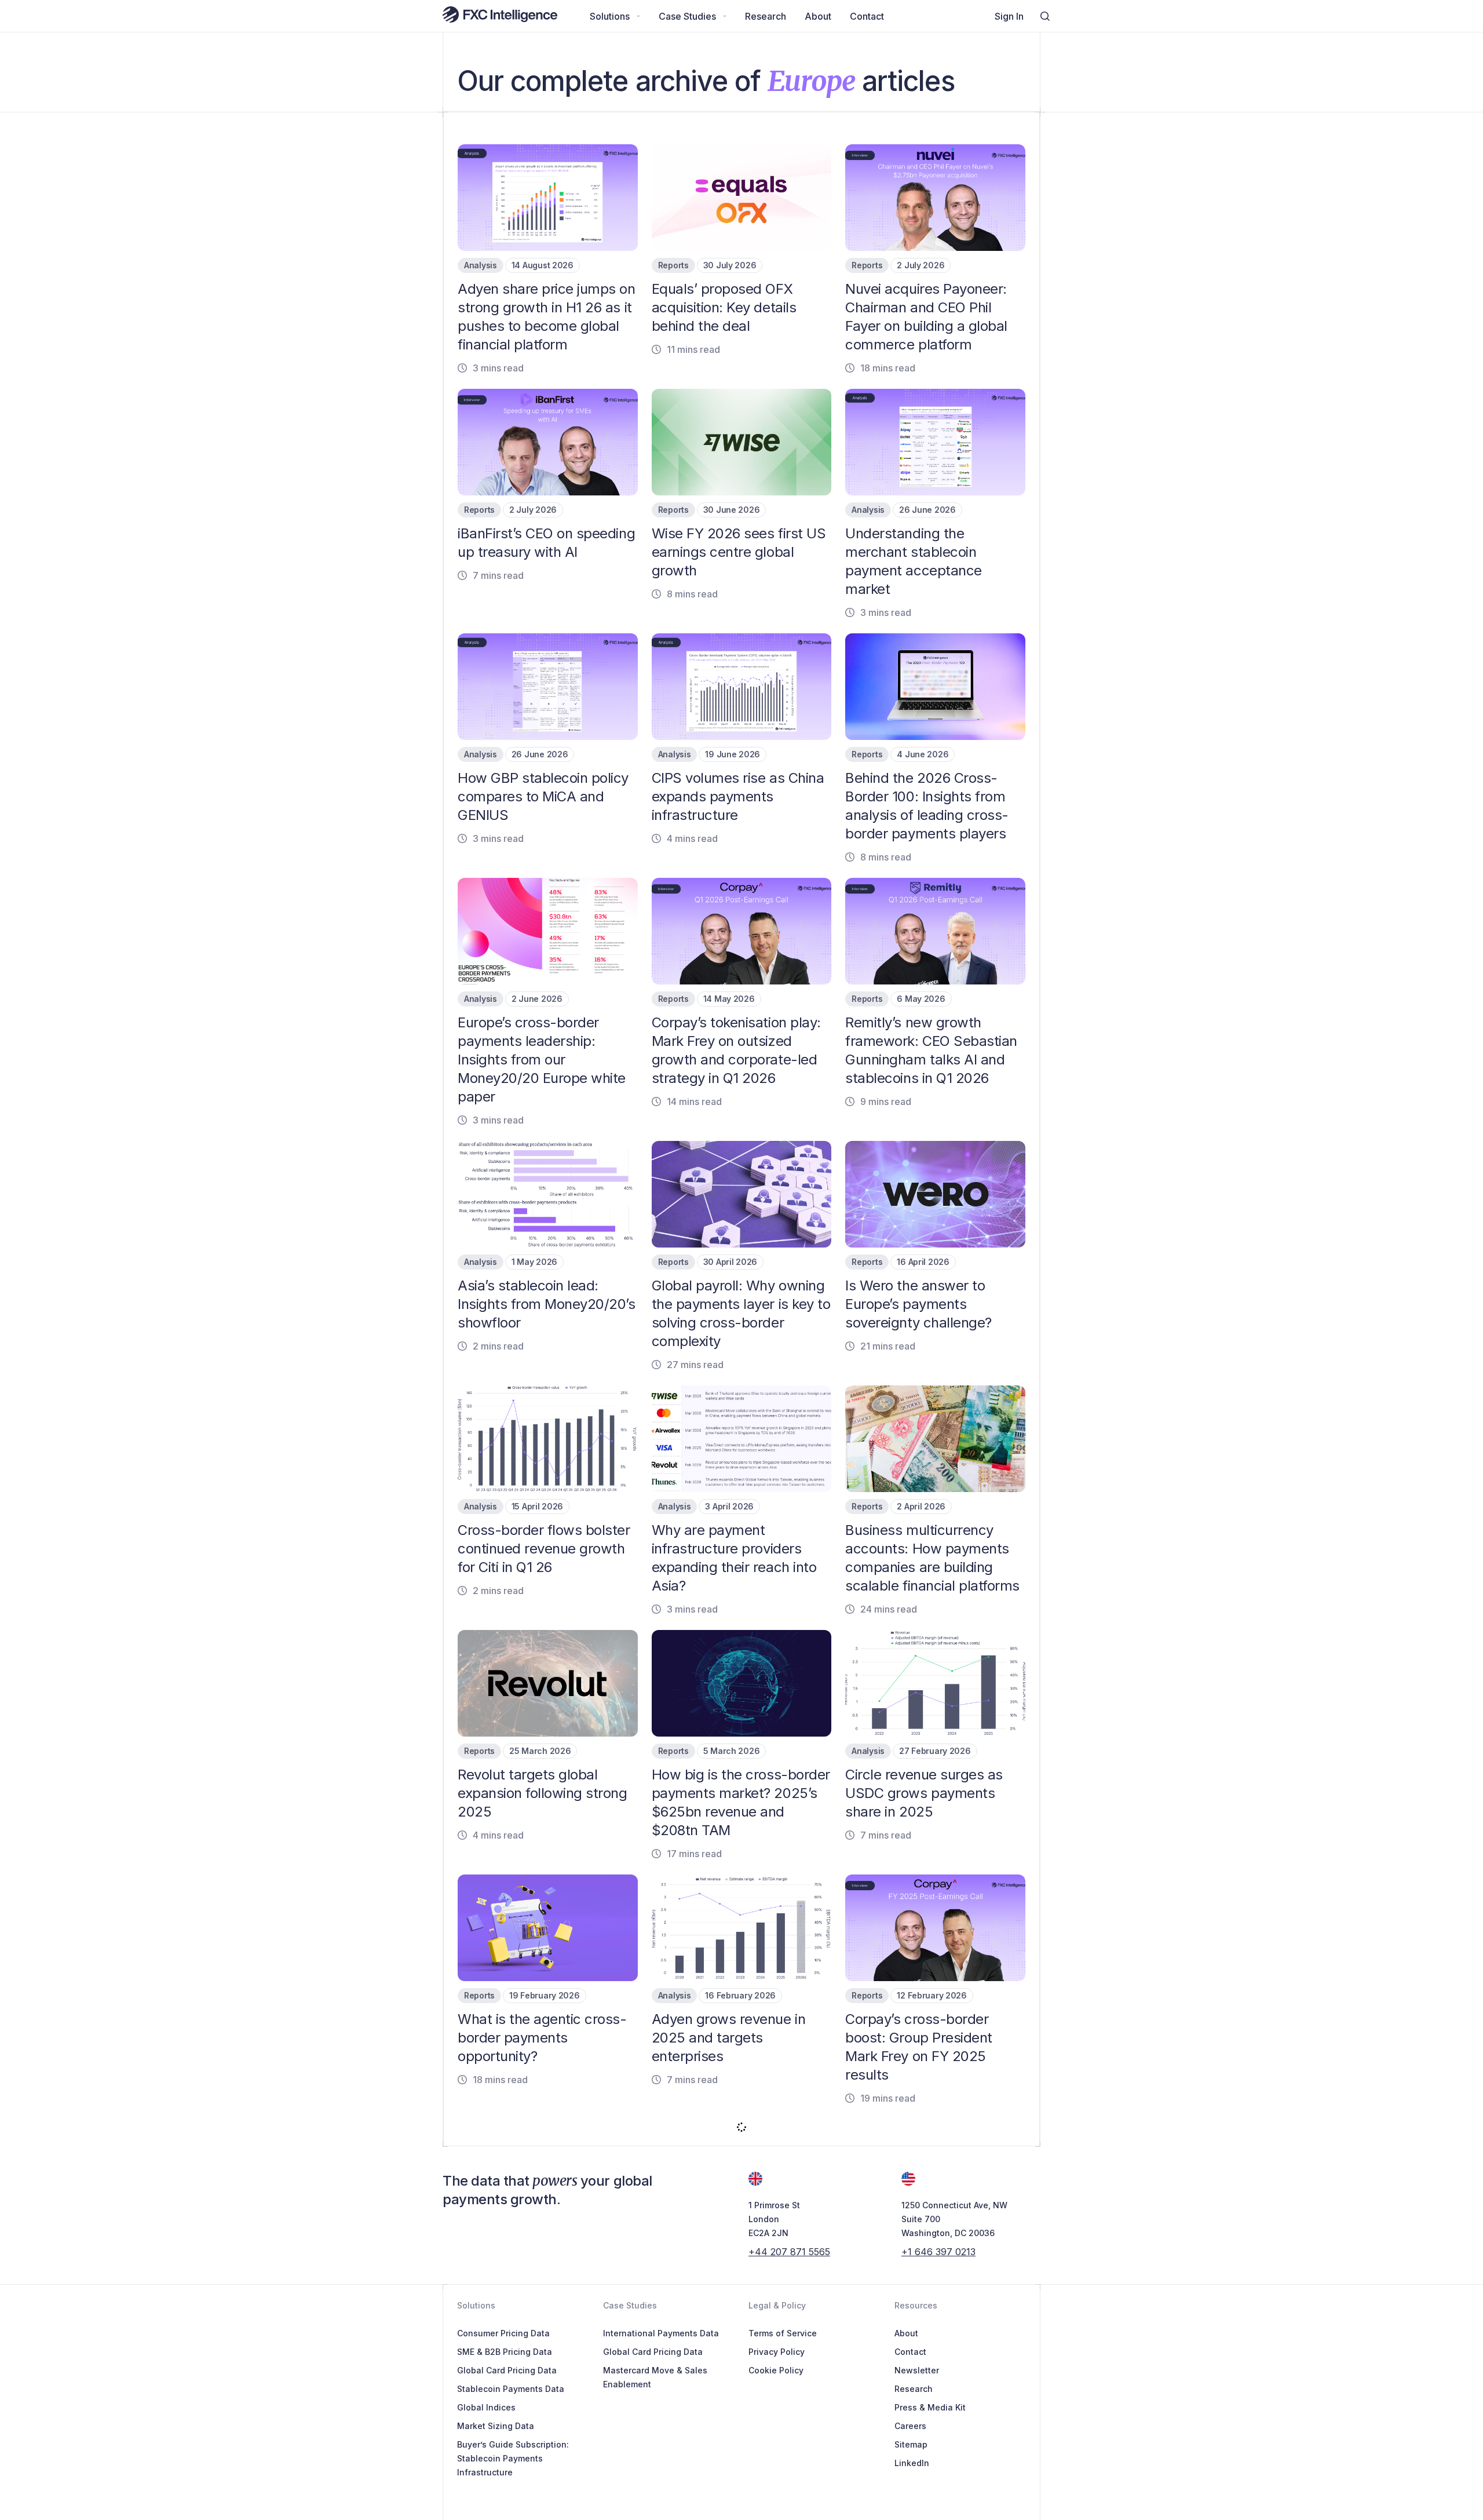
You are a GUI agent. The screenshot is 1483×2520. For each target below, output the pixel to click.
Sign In (1009, 16)
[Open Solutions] (638, 16)
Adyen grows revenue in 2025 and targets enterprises (728, 2038)
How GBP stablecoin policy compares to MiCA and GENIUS (543, 796)
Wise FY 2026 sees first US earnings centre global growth (739, 552)
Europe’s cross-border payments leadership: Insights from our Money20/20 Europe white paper (542, 1060)
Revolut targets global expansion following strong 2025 (543, 1793)
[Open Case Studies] (725, 16)
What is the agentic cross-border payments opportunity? (542, 2038)
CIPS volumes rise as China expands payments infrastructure (738, 796)
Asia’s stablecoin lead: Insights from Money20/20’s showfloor (547, 1304)
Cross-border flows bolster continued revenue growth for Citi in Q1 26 (544, 1549)
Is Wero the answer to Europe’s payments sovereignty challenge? (918, 1304)
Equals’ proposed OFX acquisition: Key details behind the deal (724, 307)
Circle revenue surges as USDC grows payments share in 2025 (924, 1793)
